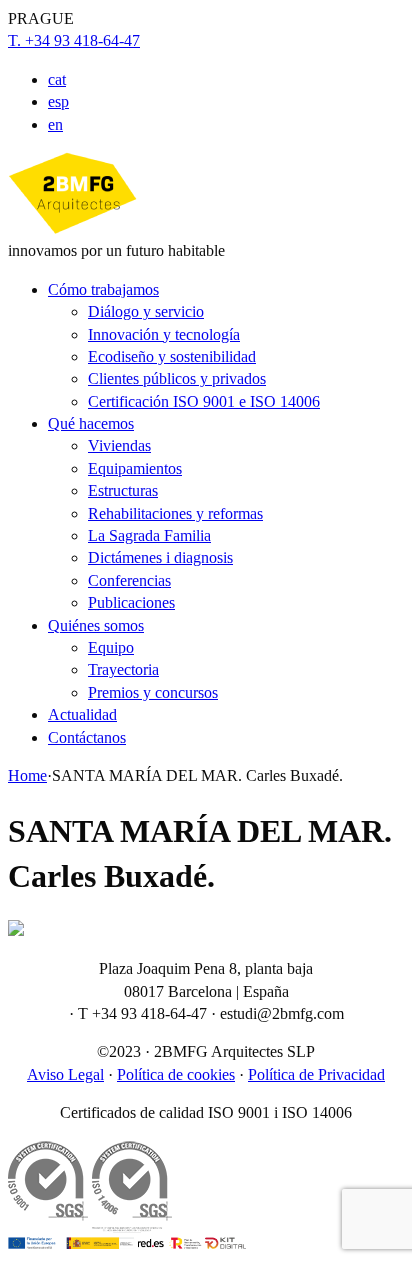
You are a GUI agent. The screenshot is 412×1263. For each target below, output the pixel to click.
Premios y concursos (153, 692)
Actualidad (82, 714)
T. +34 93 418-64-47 (74, 40)
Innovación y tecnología (164, 334)
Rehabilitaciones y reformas (175, 513)
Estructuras (123, 490)
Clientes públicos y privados (177, 378)
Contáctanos (87, 737)
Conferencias (129, 580)
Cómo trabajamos (103, 289)
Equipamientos (135, 468)
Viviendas (119, 445)
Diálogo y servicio (146, 311)
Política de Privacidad (316, 1074)
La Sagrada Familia (149, 535)
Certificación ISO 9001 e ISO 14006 (204, 401)
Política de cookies (176, 1074)
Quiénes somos (96, 625)
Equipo (111, 647)
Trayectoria (123, 669)
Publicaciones (131, 602)
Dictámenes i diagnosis (160, 557)
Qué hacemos (91, 423)
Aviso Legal (65, 1074)
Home (27, 775)
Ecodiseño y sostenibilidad (172, 356)
